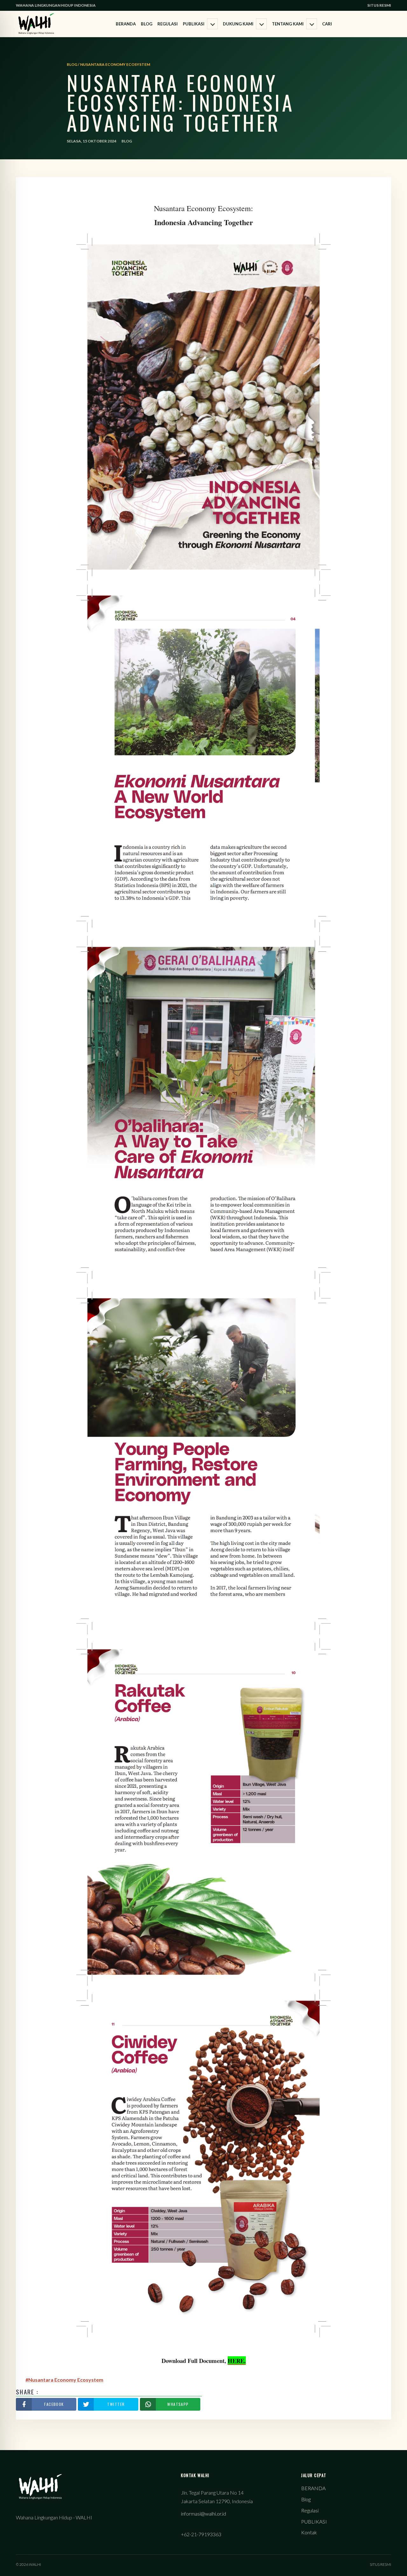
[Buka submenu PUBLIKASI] (212, 24)
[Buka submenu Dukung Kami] (261, 24)
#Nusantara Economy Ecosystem (64, 2380)
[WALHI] (36, 24)
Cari (327, 24)
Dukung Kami (238, 24)
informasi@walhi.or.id (203, 2514)
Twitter (116, 2404)
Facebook (54, 2404)
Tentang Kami (288, 24)
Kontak (309, 2532)
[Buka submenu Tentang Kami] (312, 24)
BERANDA (126, 24)
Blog (147, 24)
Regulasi (168, 24)
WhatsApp (178, 2404)
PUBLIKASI (194, 24)
